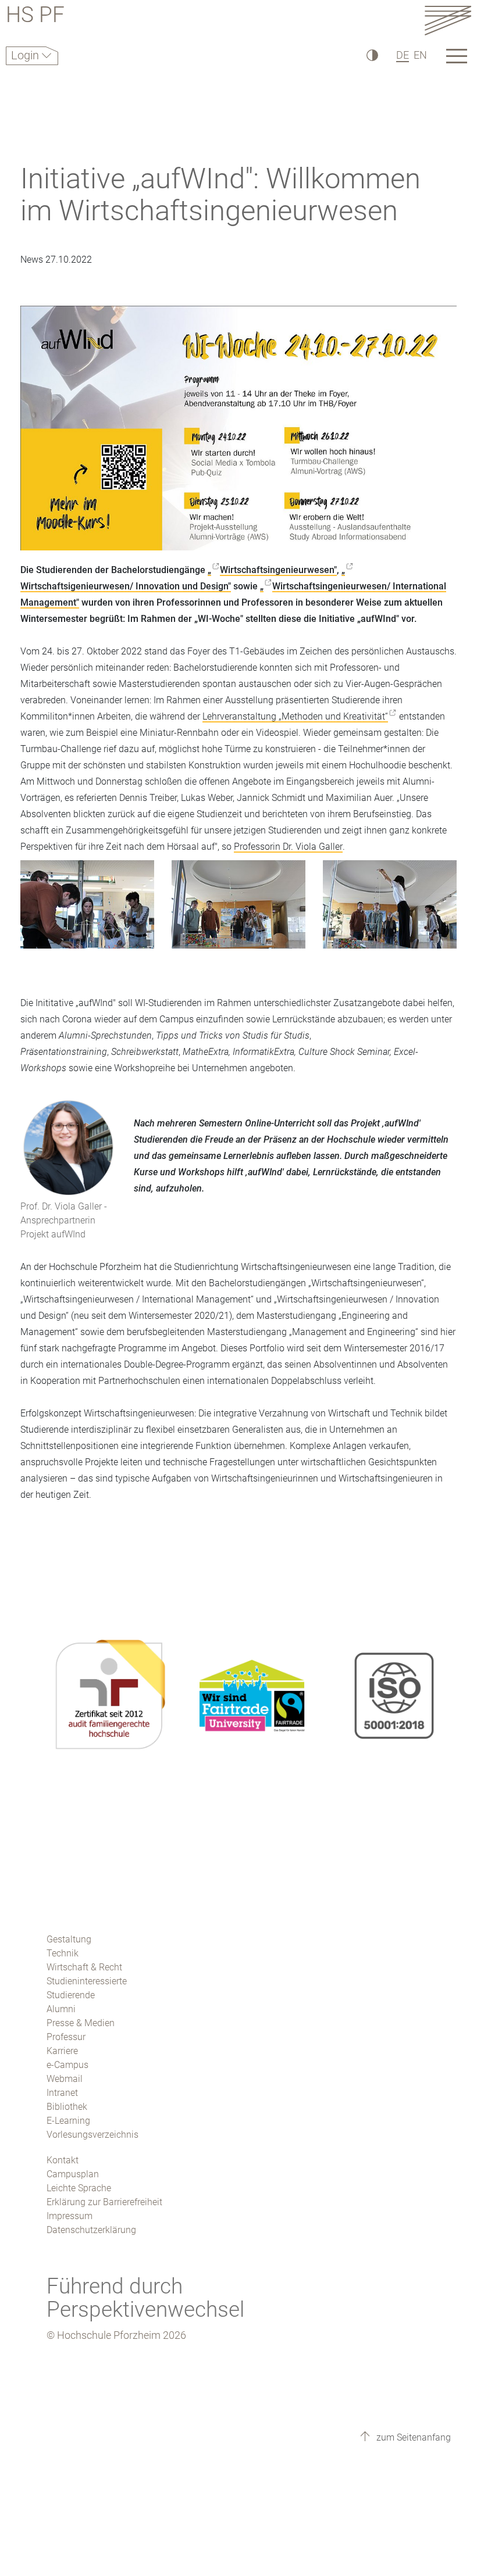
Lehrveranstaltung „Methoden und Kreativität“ (295, 716)
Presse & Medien (81, 2023)
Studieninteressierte (87, 1981)
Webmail (65, 2079)
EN (420, 55)
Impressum (70, 2216)
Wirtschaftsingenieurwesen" (278, 570)
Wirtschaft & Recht (84, 1967)
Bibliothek (67, 2107)
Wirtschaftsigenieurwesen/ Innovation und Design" (126, 586)
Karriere (62, 2051)
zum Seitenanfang (412, 2437)
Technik (63, 1953)
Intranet (62, 2093)
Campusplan (73, 2174)
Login (26, 55)
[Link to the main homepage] (448, 20)
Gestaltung (69, 1939)
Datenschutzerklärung (91, 2230)
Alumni (61, 2009)
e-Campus (67, 2065)
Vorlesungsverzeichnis (92, 2135)
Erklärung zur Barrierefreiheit (104, 2202)
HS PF (35, 17)
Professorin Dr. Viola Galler (288, 847)
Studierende (71, 1995)
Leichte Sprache (79, 2188)
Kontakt (63, 2160)
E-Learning (68, 2121)
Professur (66, 2037)
